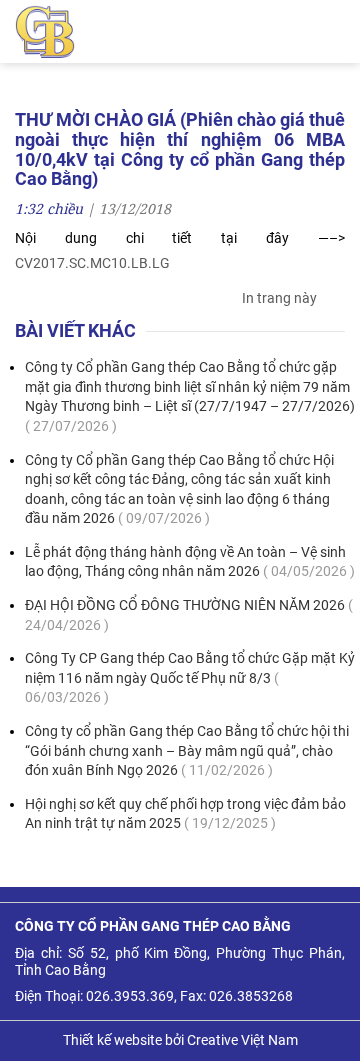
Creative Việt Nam (242, 1040)
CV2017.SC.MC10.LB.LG (92, 263)
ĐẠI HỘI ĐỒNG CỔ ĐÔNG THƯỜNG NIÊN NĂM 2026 (189, 615)
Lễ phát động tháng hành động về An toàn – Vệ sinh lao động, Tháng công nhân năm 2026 (190, 562)
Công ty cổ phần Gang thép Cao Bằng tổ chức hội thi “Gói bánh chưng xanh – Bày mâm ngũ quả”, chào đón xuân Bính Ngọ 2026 (187, 750)
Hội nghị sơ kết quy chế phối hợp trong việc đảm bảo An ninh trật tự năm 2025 (185, 814)
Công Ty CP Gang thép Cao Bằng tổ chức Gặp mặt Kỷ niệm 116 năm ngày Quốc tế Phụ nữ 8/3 (190, 677)
